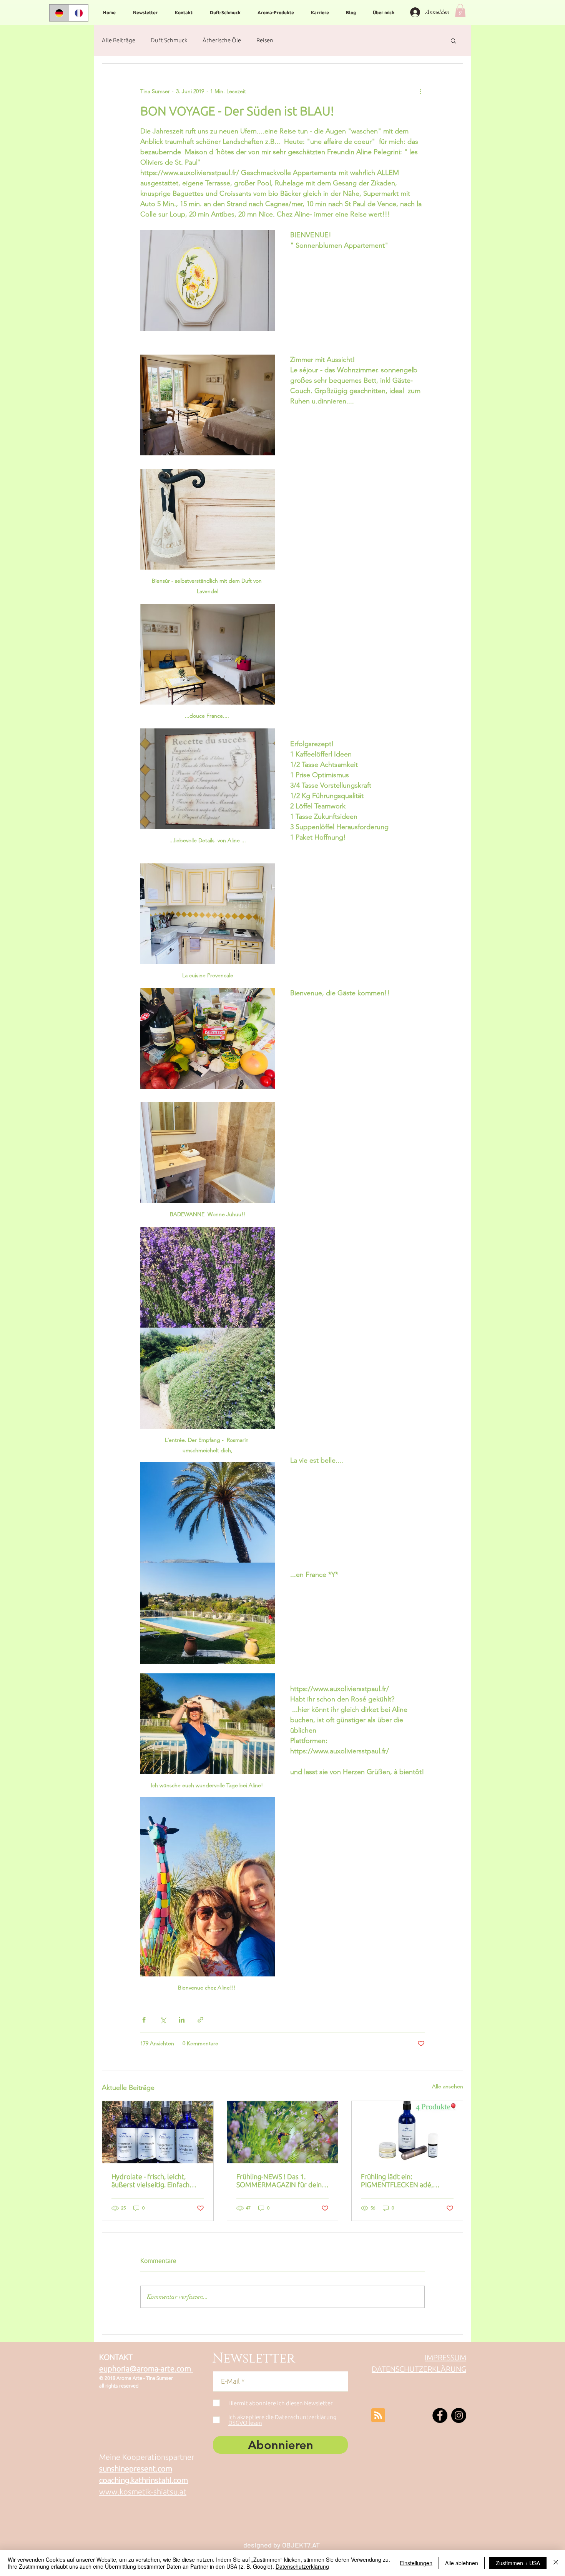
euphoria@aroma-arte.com (146, 2369)
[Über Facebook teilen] (144, 2020)
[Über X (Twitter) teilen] (163, 2020)
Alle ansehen (448, 2086)
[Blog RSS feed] (378, 2416)
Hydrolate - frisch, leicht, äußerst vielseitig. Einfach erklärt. (150, 2181)
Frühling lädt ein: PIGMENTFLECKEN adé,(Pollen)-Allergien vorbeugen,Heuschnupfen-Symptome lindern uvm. (402, 2181)
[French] (79, 13)
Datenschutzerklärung (302, 2566)
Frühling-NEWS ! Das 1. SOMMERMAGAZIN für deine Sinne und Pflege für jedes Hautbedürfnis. (281, 2181)
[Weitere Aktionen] (420, 92)
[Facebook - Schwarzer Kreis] (440, 2415)
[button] (460, 11)
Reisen (265, 40)
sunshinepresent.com (136, 2469)
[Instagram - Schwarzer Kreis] (459, 2415)
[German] (59, 13)
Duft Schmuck (169, 40)
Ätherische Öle (222, 40)
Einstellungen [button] (416, 2563)
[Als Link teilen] (200, 2020)
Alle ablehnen (462, 2563)
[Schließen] (556, 2563)
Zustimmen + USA (518, 2563)
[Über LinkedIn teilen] (182, 2020)
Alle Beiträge (119, 40)
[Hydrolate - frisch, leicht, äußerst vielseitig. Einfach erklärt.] (158, 2132)
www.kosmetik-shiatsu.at (143, 2492)
